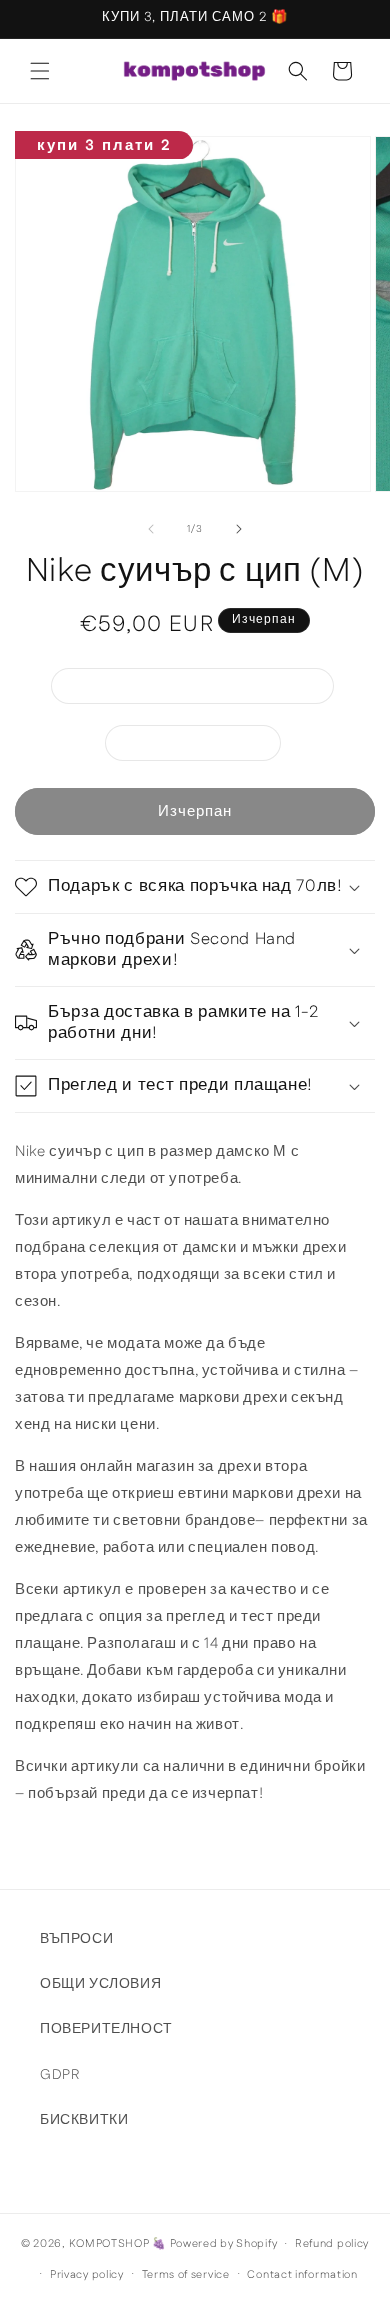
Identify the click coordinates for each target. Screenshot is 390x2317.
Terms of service (186, 2275)
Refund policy (332, 2244)
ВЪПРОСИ (76, 1939)
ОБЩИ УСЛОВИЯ (100, 1984)
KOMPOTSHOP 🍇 (118, 2244)
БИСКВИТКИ (84, 2120)
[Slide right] (239, 529)
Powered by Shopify (224, 2244)
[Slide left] (151, 529)
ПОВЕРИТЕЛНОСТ (106, 2029)
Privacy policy (87, 2275)
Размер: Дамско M (203, 746)
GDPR (59, 2075)
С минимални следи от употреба (203, 689)
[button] (40, 71)
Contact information (302, 2275)
